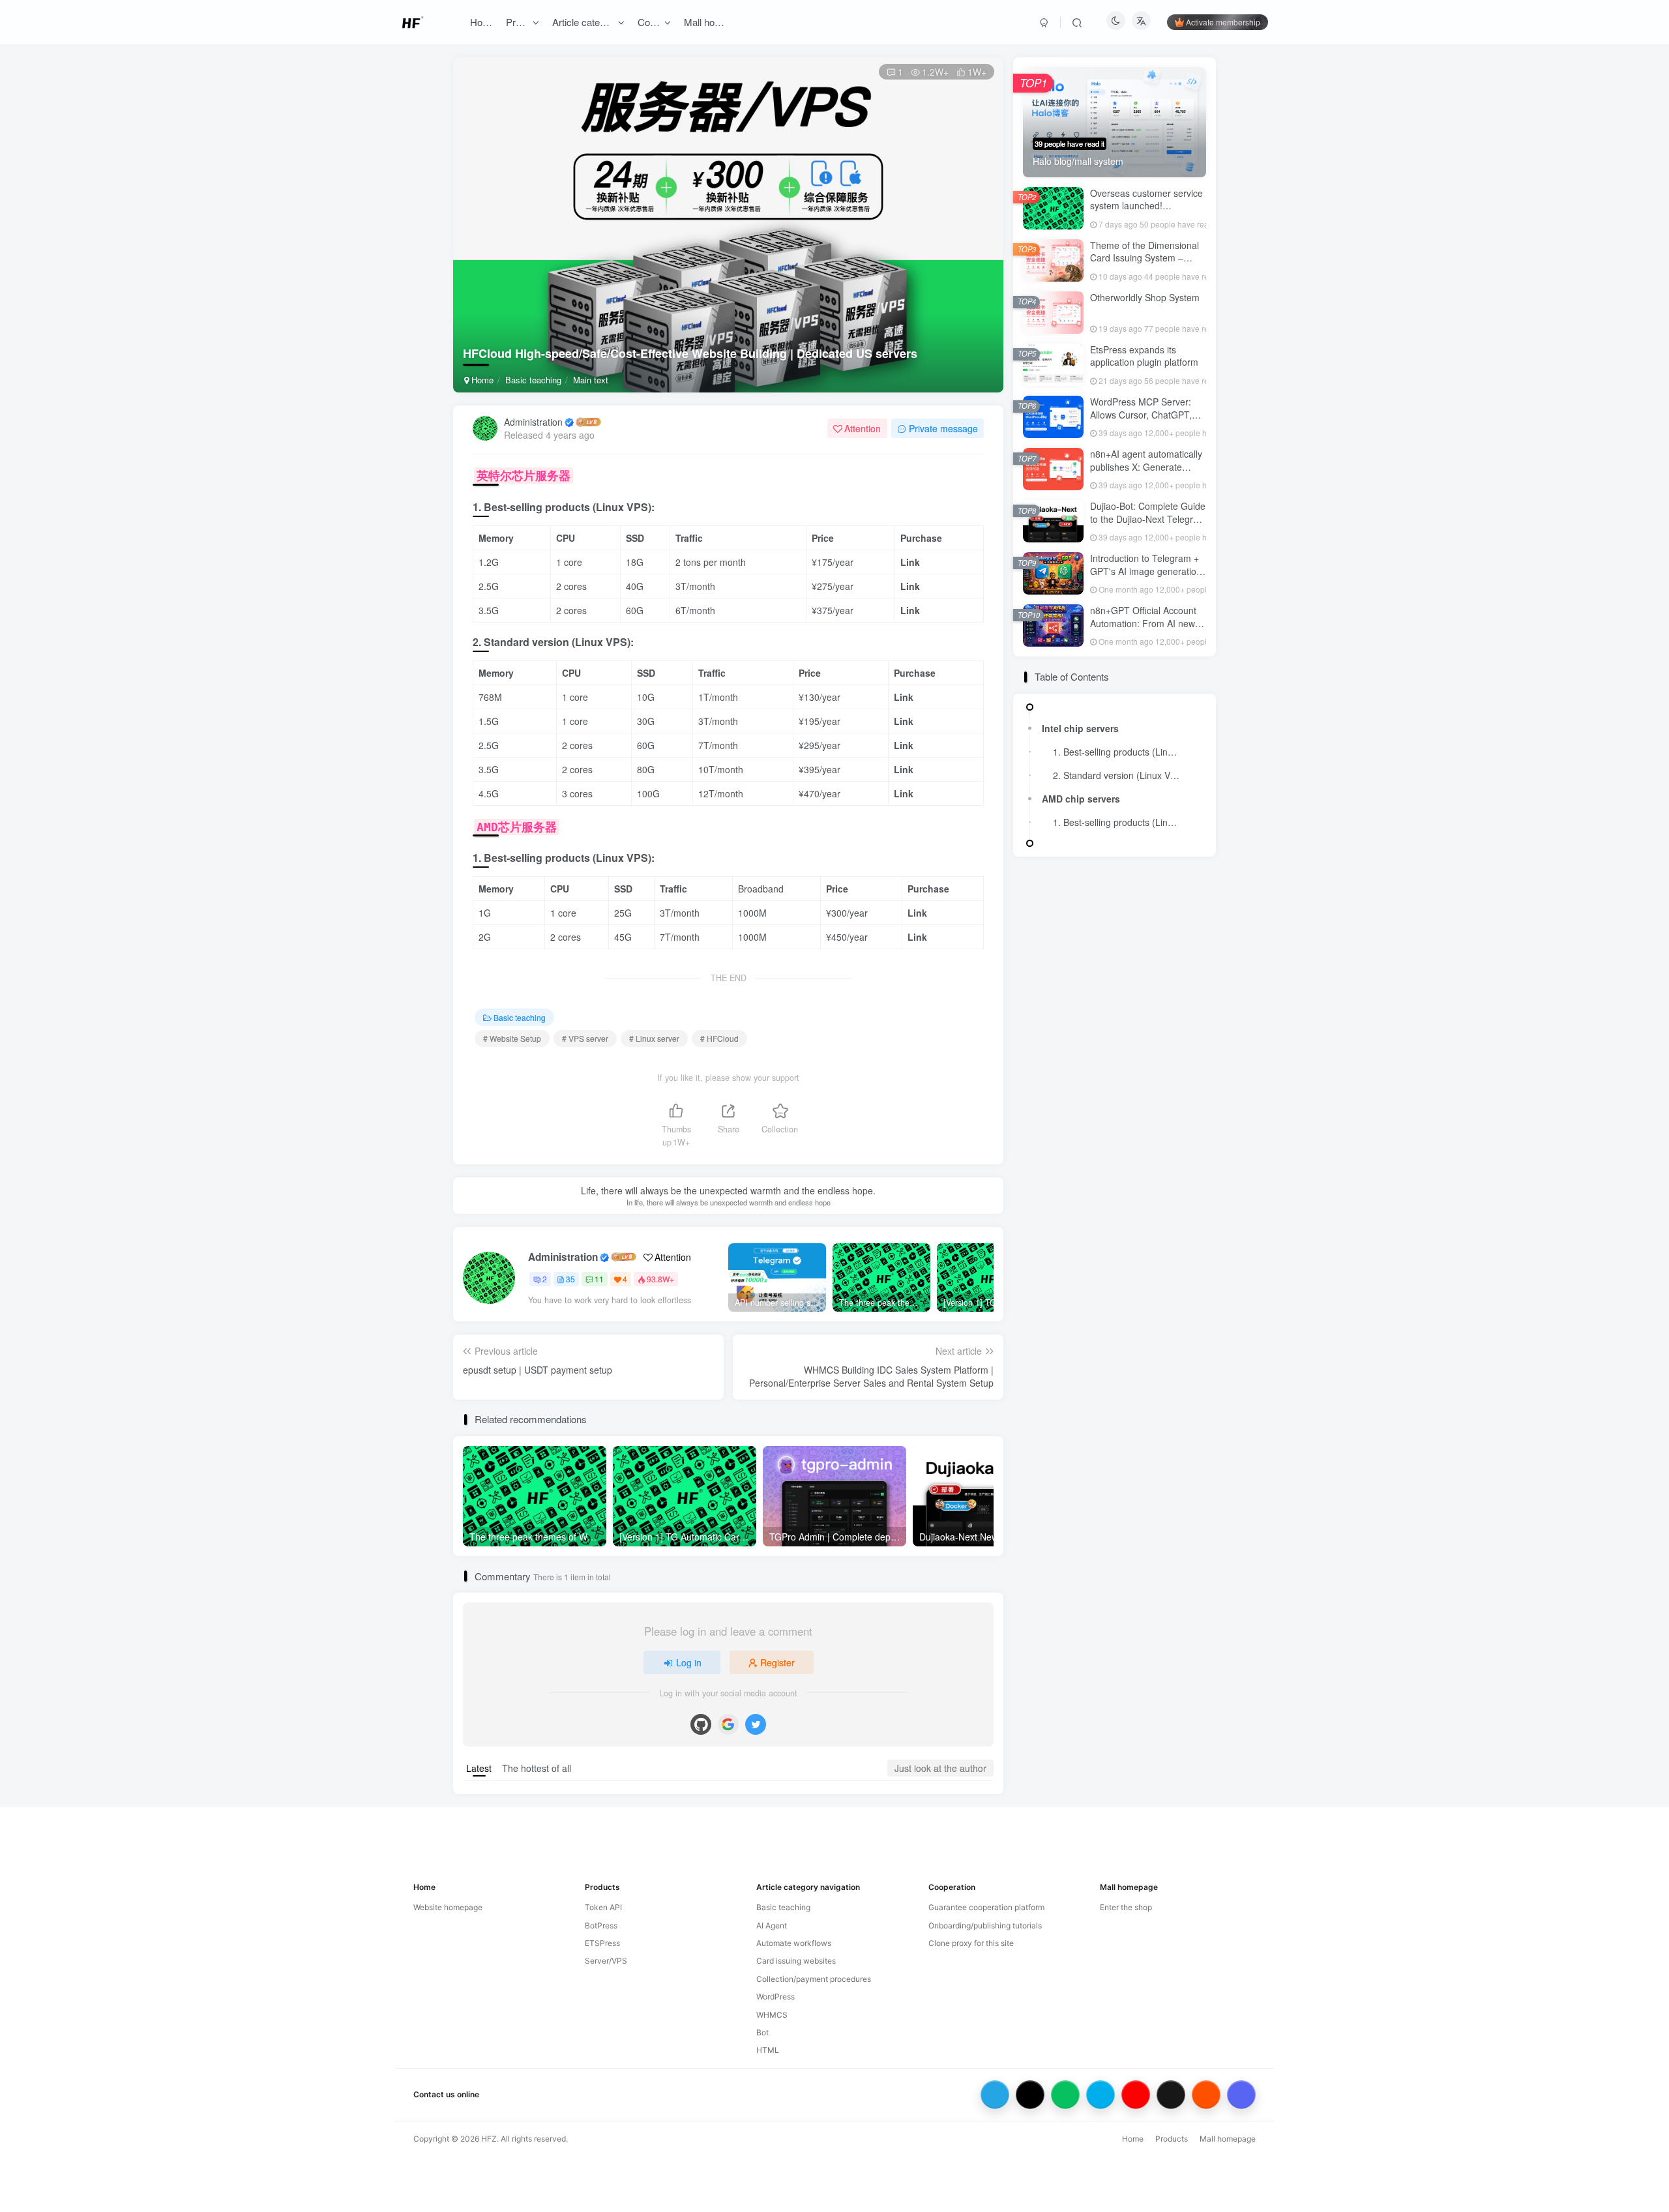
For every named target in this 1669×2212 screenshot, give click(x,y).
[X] (1030, 2095)
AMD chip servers (1081, 799)
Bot (762, 2032)
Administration (533, 422)
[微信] (1065, 2095)
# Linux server (654, 1038)
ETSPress (602, 1943)
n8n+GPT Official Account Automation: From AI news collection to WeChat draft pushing (1145, 629)
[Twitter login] (756, 1724)
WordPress (775, 1997)
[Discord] (1241, 2095)
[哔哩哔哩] (1100, 2095)
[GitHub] (1171, 2095)
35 (570, 1279)
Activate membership (1223, 22)
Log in (689, 1662)
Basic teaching (533, 380)
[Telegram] (995, 2095)
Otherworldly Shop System (1145, 297)
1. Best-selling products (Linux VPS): (1120, 752)
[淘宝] (1206, 2095)
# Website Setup (512, 1038)
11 (599, 1279)
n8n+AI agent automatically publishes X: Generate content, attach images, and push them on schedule (1147, 473)
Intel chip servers (1080, 728)
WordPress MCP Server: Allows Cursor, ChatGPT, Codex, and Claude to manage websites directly (1142, 421)
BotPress (601, 1925)
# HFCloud (719, 1038)
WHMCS (772, 2015)
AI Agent (772, 1925)
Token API (603, 1907)
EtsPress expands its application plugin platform (1144, 356)
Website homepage (448, 1907)
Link (910, 562)
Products (1172, 2139)
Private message (943, 428)
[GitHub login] (701, 1724)
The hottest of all (537, 1768)
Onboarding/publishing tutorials (985, 1925)
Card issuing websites (796, 1961)
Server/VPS (606, 1961)
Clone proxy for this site (971, 1943)
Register (777, 1662)
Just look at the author (940, 1768)
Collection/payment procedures (814, 1979)
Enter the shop (1126, 1907)
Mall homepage (1228, 2139)
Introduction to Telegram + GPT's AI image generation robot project (1146, 571)
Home (481, 380)
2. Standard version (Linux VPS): (1120, 775)
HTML (768, 2050)
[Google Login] (728, 1724)
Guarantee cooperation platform (986, 1907)
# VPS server (585, 1038)
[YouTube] (1136, 2095)
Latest (479, 1768)
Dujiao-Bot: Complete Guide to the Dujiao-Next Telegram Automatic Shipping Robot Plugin (1148, 525)
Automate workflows (794, 1943)
